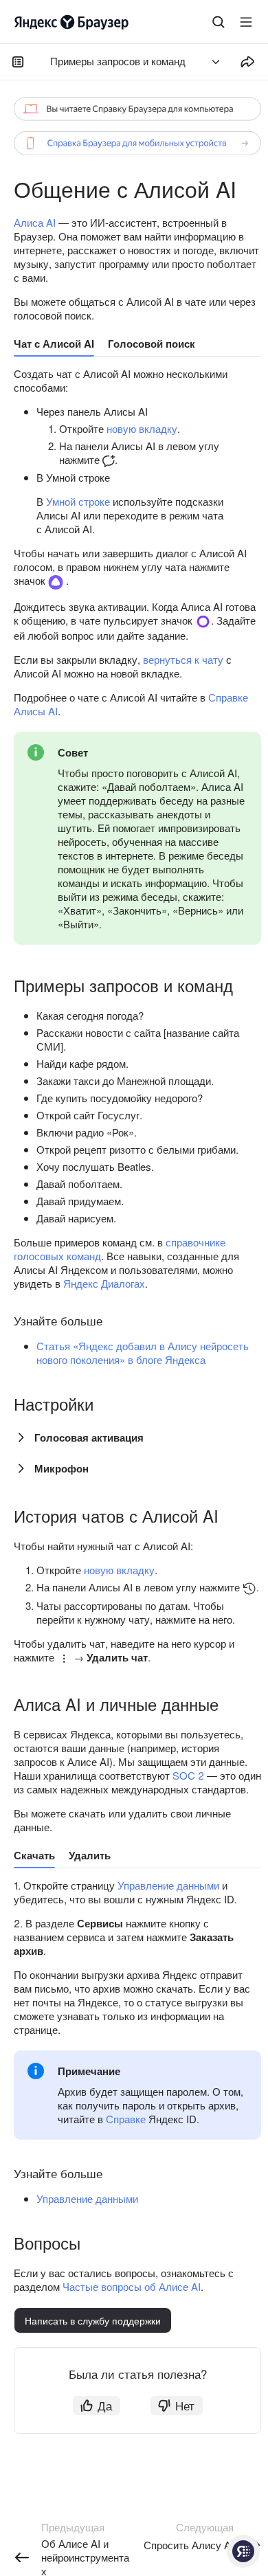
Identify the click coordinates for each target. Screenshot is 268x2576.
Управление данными (168, 1885)
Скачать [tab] (34, 1855)
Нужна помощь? (243, 2551)
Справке (126, 2119)
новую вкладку (142, 428)
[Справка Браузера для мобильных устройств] (137, 143)
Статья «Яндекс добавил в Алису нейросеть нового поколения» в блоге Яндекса (143, 1353)
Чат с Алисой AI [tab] (54, 344)
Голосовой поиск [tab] (152, 344)
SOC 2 (188, 1775)
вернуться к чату (183, 659)
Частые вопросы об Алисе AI (132, 2286)
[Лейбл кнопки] (246, 22)
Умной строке (78, 501)
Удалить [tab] (90, 1855)
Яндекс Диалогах (104, 1283)
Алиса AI (35, 222)
